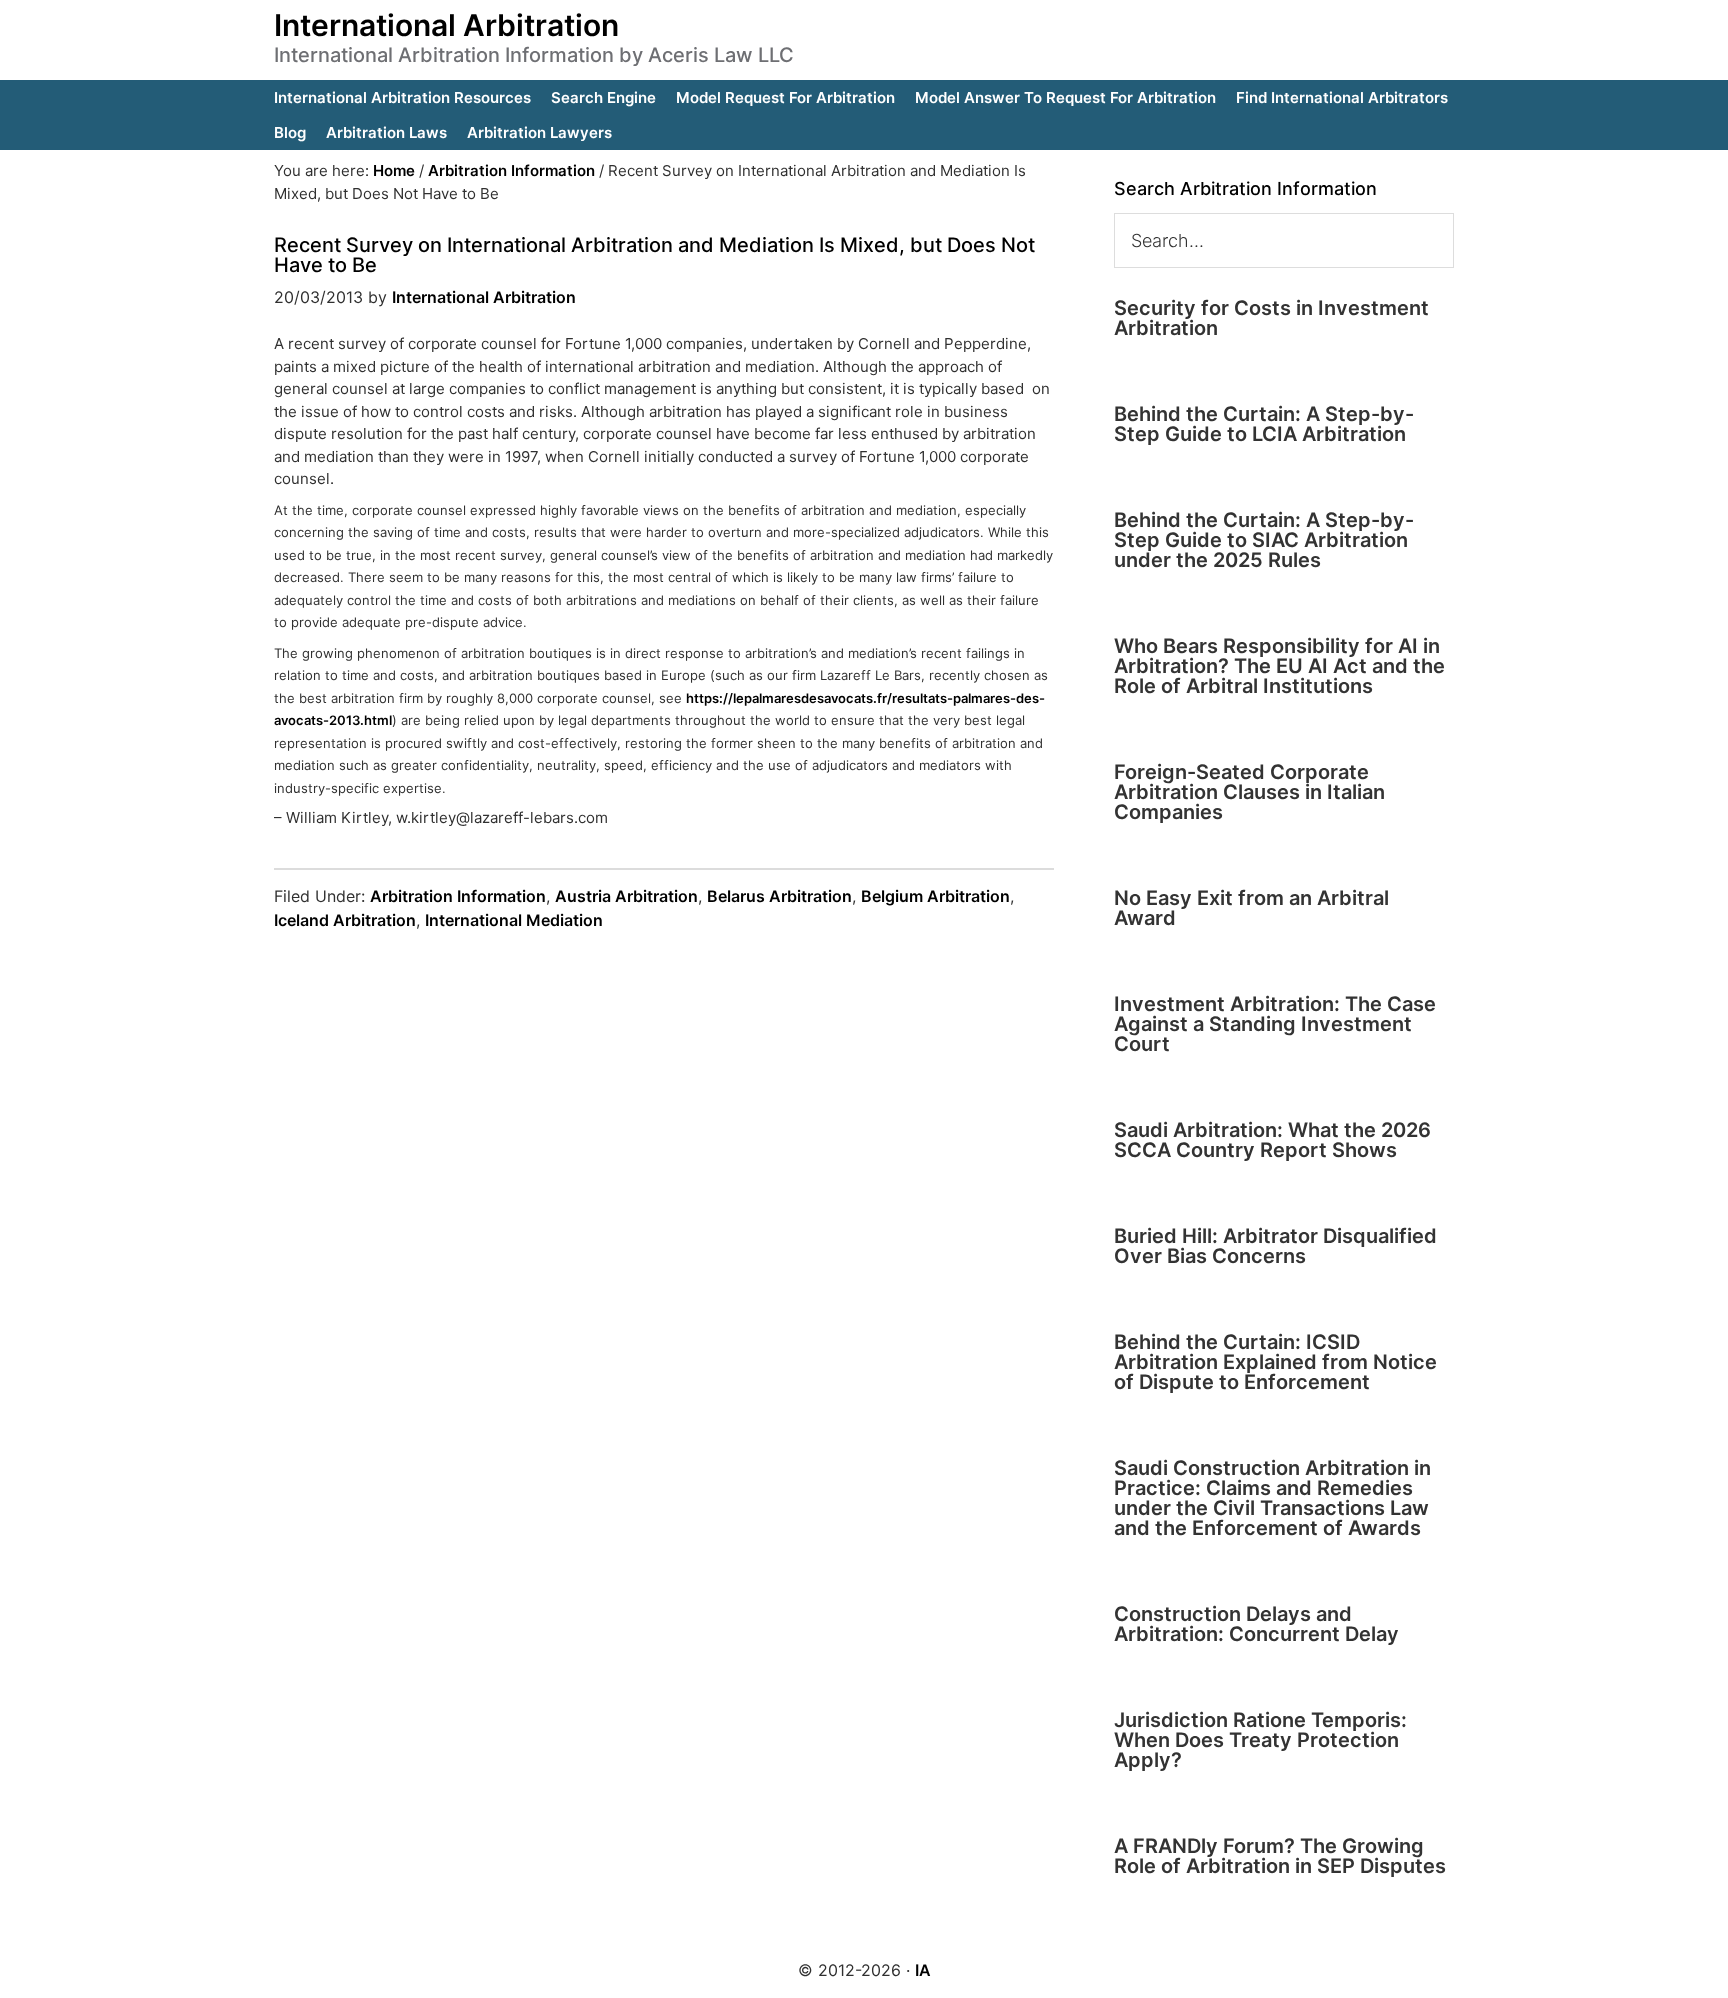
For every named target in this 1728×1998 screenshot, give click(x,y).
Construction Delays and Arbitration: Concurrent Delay (1256, 1624)
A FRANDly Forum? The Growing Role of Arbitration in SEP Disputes (1280, 1856)
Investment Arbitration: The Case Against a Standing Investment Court (1275, 1024)
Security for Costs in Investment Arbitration (1271, 318)
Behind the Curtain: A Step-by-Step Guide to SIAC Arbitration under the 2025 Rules (1264, 540)
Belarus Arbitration (779, 896)
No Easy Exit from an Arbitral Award (1251, 908)
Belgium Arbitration (935, 896)
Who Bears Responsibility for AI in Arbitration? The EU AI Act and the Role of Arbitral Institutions (1279, 666)
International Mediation (514, 920)
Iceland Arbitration (345, 920)
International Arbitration (446, 25)
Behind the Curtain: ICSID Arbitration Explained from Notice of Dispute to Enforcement (1275, 1362)
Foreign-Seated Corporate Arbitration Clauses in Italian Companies (1249, 792)
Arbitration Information (458, 896)
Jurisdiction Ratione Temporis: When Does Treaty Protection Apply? (1260, 1740)
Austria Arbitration (626, 896)
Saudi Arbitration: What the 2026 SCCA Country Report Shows (1272, 1140)
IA (923, 1970)
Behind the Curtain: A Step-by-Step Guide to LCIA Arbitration (1264, 424)
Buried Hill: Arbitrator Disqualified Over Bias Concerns (1275, 1246)
